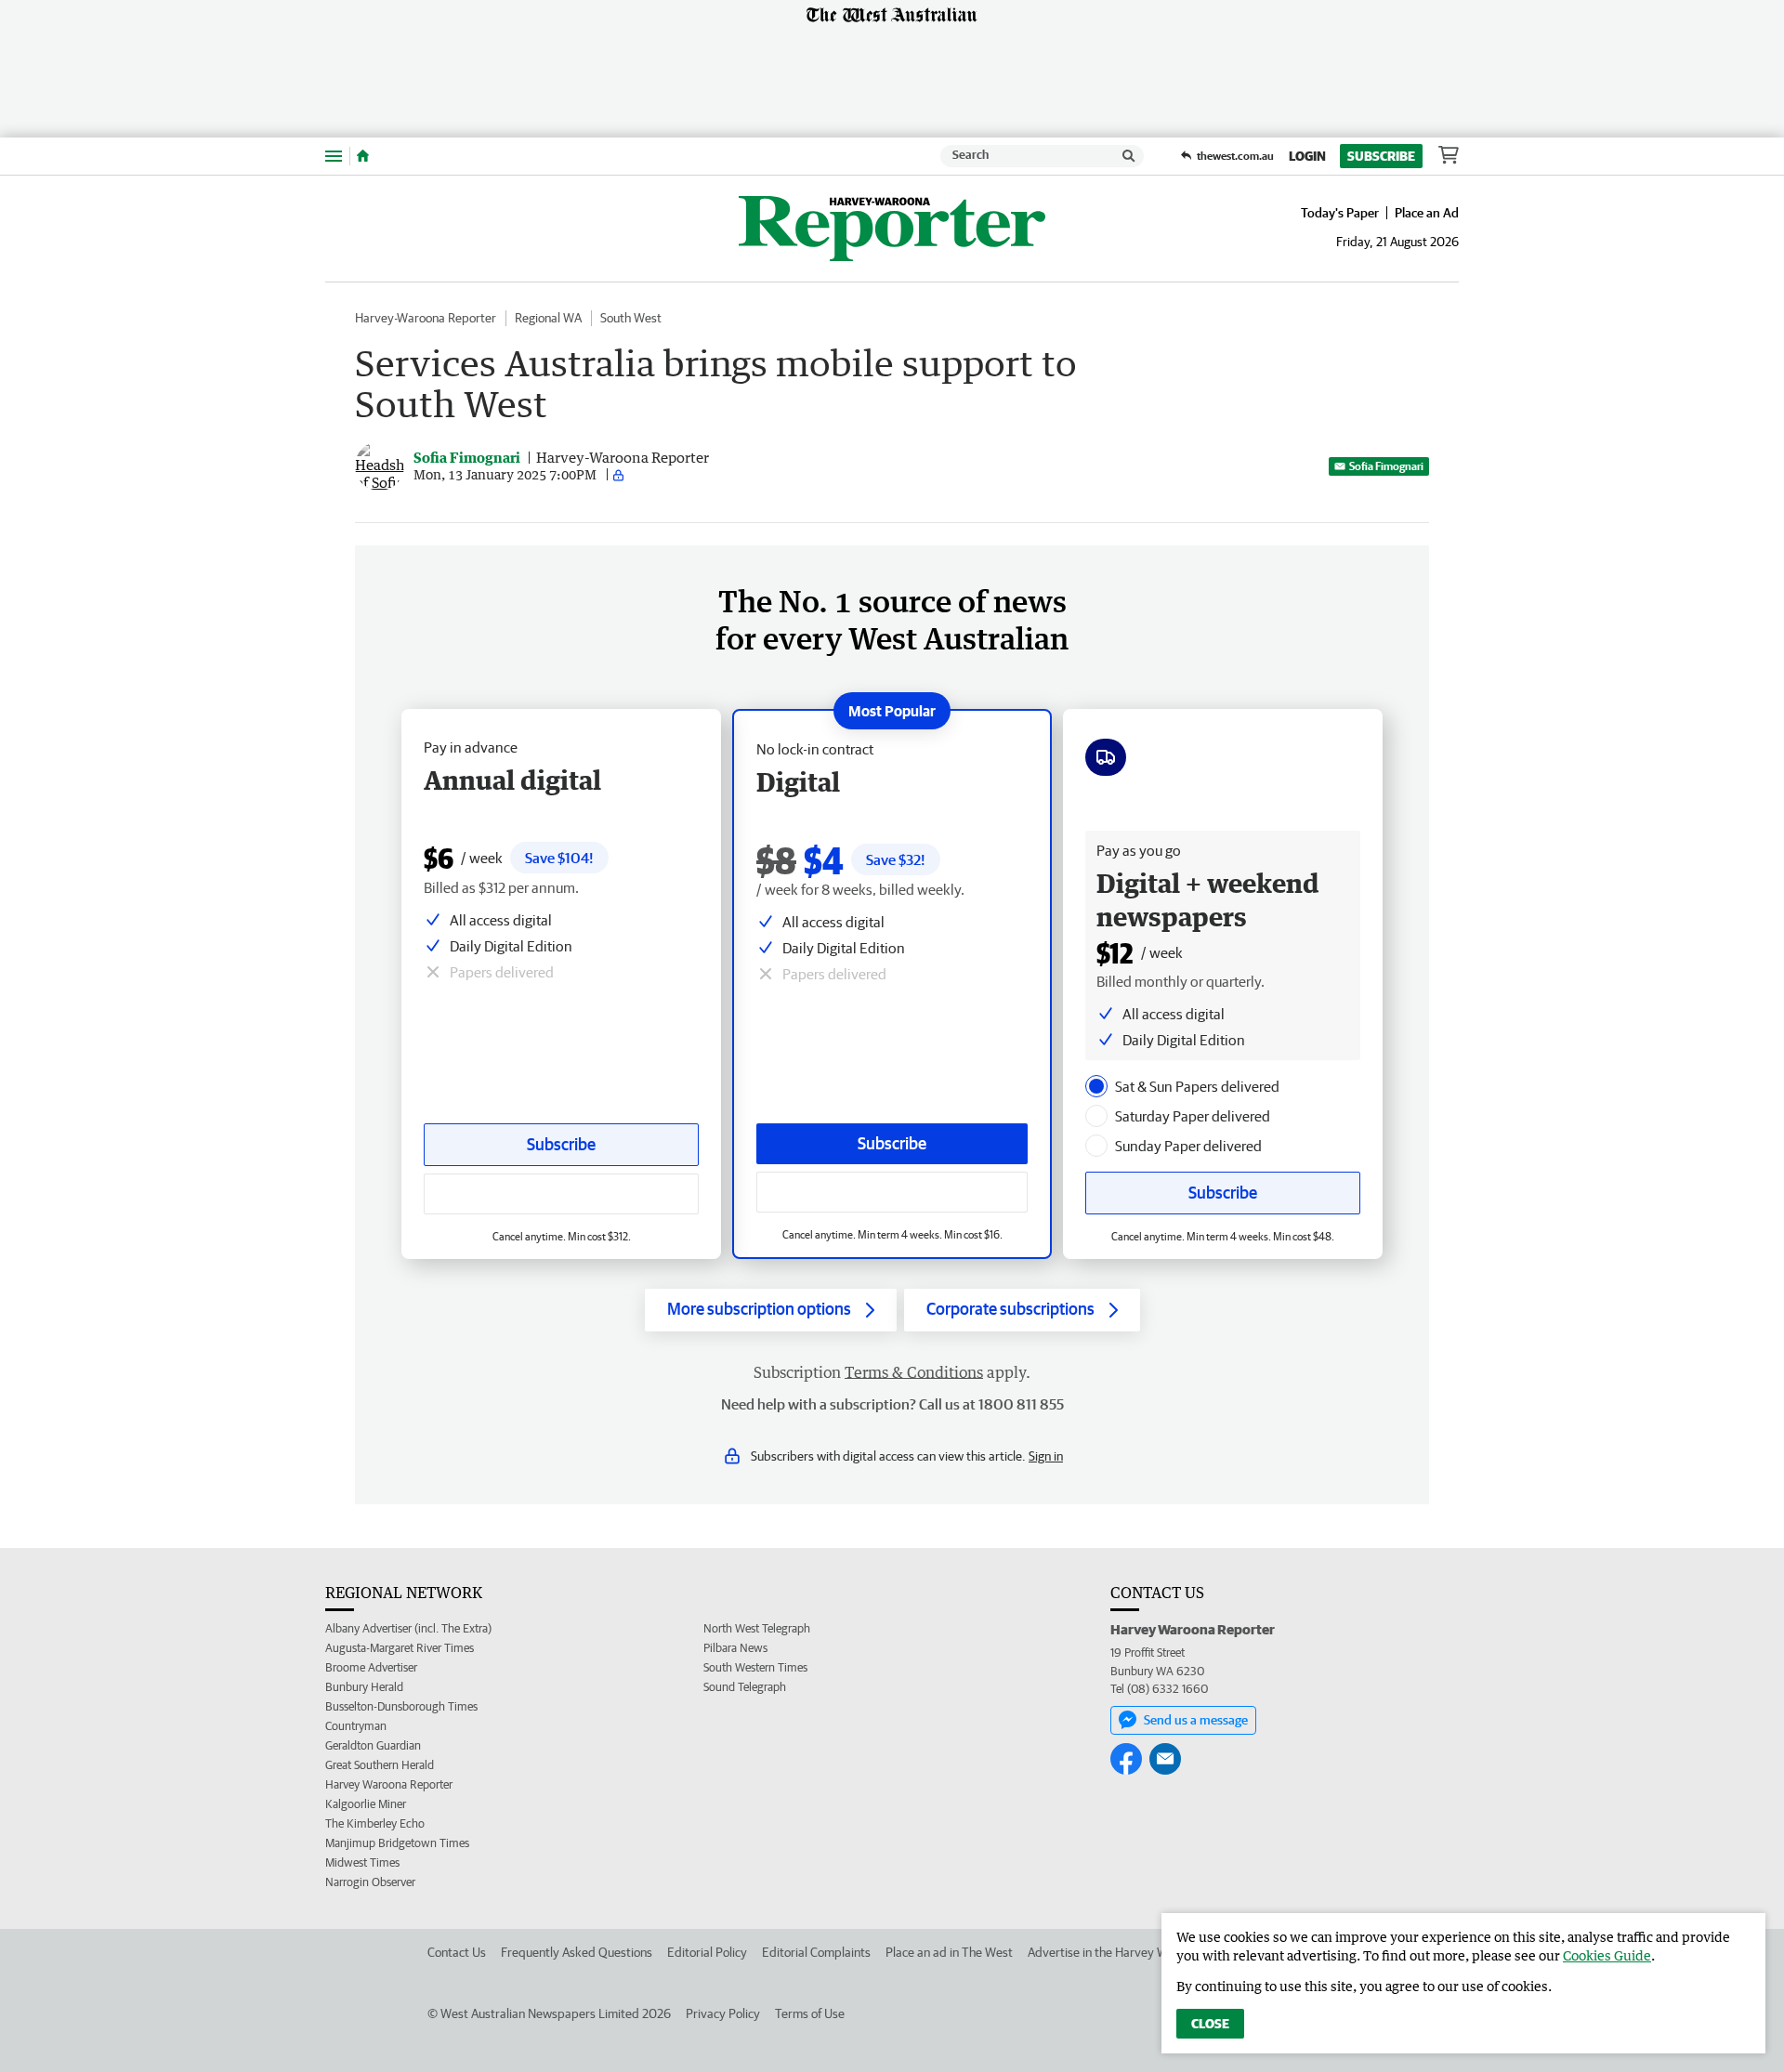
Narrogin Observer (370, 1882)
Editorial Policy (707, 1952)
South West (631, 318)
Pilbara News (735, 1648)
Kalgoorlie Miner (366, 1804)
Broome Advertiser (371, 1667)
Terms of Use (810, 2013)
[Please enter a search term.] (1129, 156)
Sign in (1046, 1456)
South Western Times (755, 1667)
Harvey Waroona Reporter (389, 1784)
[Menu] (334, 156)
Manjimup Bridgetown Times (397, 1843)
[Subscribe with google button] (892, 1192)
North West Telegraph (757, 1628)
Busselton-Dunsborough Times (401, 1706)
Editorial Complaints (816, 1952)
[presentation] (1096, 1086)
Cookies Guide (1607, 1955)
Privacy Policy (723, 2013)
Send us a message (1196, 1720)
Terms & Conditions (914, 1372)
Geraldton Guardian (373, 1745)
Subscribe (1381, 156)
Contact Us (457, 1952)
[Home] (363, 156)
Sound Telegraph (745, 1687)
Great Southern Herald (380, 1765)
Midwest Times (362, 1862)
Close (1210, 2024)
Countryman (356, 1726)
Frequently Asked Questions (577, 1952)
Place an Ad (1427, 213)
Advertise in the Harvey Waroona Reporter (1142, 1952)
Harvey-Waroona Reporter (426, 318)
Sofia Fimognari (1386, 466)
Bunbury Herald (364, 1687)
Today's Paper (1340, 213)
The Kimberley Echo (375, 1823)
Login (1307, 156)
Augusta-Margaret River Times (400, 1648)
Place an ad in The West (949, 1952)
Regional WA (548, 318)
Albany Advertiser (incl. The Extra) (408, 1628)
